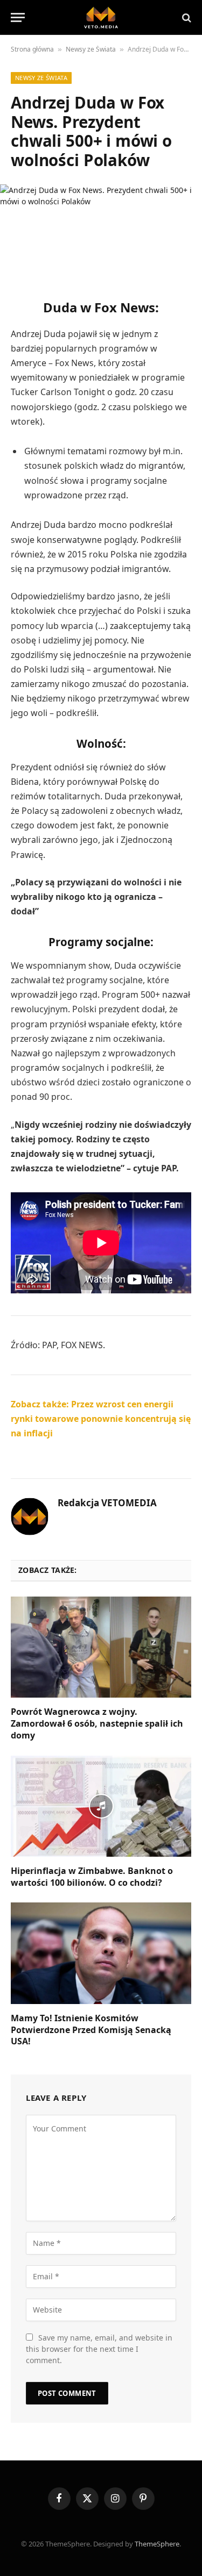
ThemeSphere (157, 2544)
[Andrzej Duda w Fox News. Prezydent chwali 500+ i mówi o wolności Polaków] (101, 232)
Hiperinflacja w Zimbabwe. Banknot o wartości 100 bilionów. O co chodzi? (92, 1877)
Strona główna (32, 49)
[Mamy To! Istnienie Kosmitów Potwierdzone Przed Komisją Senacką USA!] (101, 1953)
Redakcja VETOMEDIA (107, 1503)
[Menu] (18, 17)
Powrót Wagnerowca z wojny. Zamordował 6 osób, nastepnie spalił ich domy (97, 1723)
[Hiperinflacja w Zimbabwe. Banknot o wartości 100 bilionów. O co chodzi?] (101, 1806)
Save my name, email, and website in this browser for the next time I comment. (99, 2349)
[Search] (186, 17)
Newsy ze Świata (91, 49)
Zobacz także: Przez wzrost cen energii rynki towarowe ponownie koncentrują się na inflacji (101, 1419)
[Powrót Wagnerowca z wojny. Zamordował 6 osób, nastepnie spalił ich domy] (101, 1647)
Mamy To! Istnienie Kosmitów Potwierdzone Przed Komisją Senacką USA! (91, 2030)
